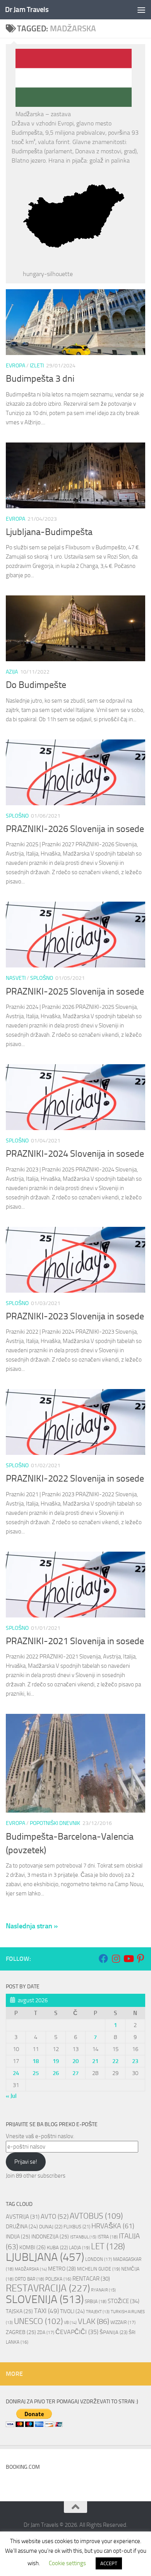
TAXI (46, 2311)
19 (56, 2061)
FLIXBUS (77, 2227)
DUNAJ (51, 2227)
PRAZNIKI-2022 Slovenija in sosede (75, 1478)
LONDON (99, 2259)
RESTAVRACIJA (48, 2288)
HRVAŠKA (113, 2226)
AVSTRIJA (23, 2217)
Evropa (15, 366)
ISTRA (108, 2237)
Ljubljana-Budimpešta (49, 532)
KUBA (57, 2248)
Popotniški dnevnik (55, 1823)
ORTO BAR (29, 2279)
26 (56, 2073)
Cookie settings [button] (67, 2563)
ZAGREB (21, 2332)
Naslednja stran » (32, 1926)
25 (36, 2073)
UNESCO (38, 2321)
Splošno (17, 816)
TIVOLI (72, 2311)
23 (135, 2061)
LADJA (79, 2248)
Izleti (37, 366)
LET (108, 2246)
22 (115, 2061)
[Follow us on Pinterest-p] (141, 1959)
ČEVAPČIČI (77, 2332)
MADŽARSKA (31, 2269)
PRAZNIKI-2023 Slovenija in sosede (75, 1316)
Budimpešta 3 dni (40, 379)
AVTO (55, 2216)
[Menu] (141, 10)
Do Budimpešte (36, 685)
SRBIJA (96, 2302)
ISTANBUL (83, 2237)
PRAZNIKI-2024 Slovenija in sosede (75, 1154)
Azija (12, 672)
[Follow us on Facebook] (103, 1959)
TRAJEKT (98, 2312)
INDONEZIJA (50, 2237)
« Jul (11, 2096)
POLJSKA (58, 2279)
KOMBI (33, 2248)
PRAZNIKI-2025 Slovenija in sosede (75, 991)
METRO (62, 2269)
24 (16, 2073)
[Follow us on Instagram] (116, 1959)
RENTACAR (91, 2279)
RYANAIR (103, 2290)
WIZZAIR (123, 2322)
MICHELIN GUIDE (99, 2269)
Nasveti (16, 978)
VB (70, 2323)
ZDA (46, 2332)
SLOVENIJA (45, 2299)
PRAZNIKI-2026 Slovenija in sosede (75, 829)
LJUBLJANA (45, 2257)
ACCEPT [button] (109, 2563)
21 (95, 2061)
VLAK (94, 2321)
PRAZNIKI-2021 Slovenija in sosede (75, 1641)
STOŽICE (124, 2301)
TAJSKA (19, 2311)
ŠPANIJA (113, 2332)
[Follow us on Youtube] (128, 1959)
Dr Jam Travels (27, 9)
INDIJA (18, 2237)
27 (75, 2073)
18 (36, 2061)
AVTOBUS (96, 2216)
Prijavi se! (26, 2162)
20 (75, 2061)
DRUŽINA (22, 2226)
